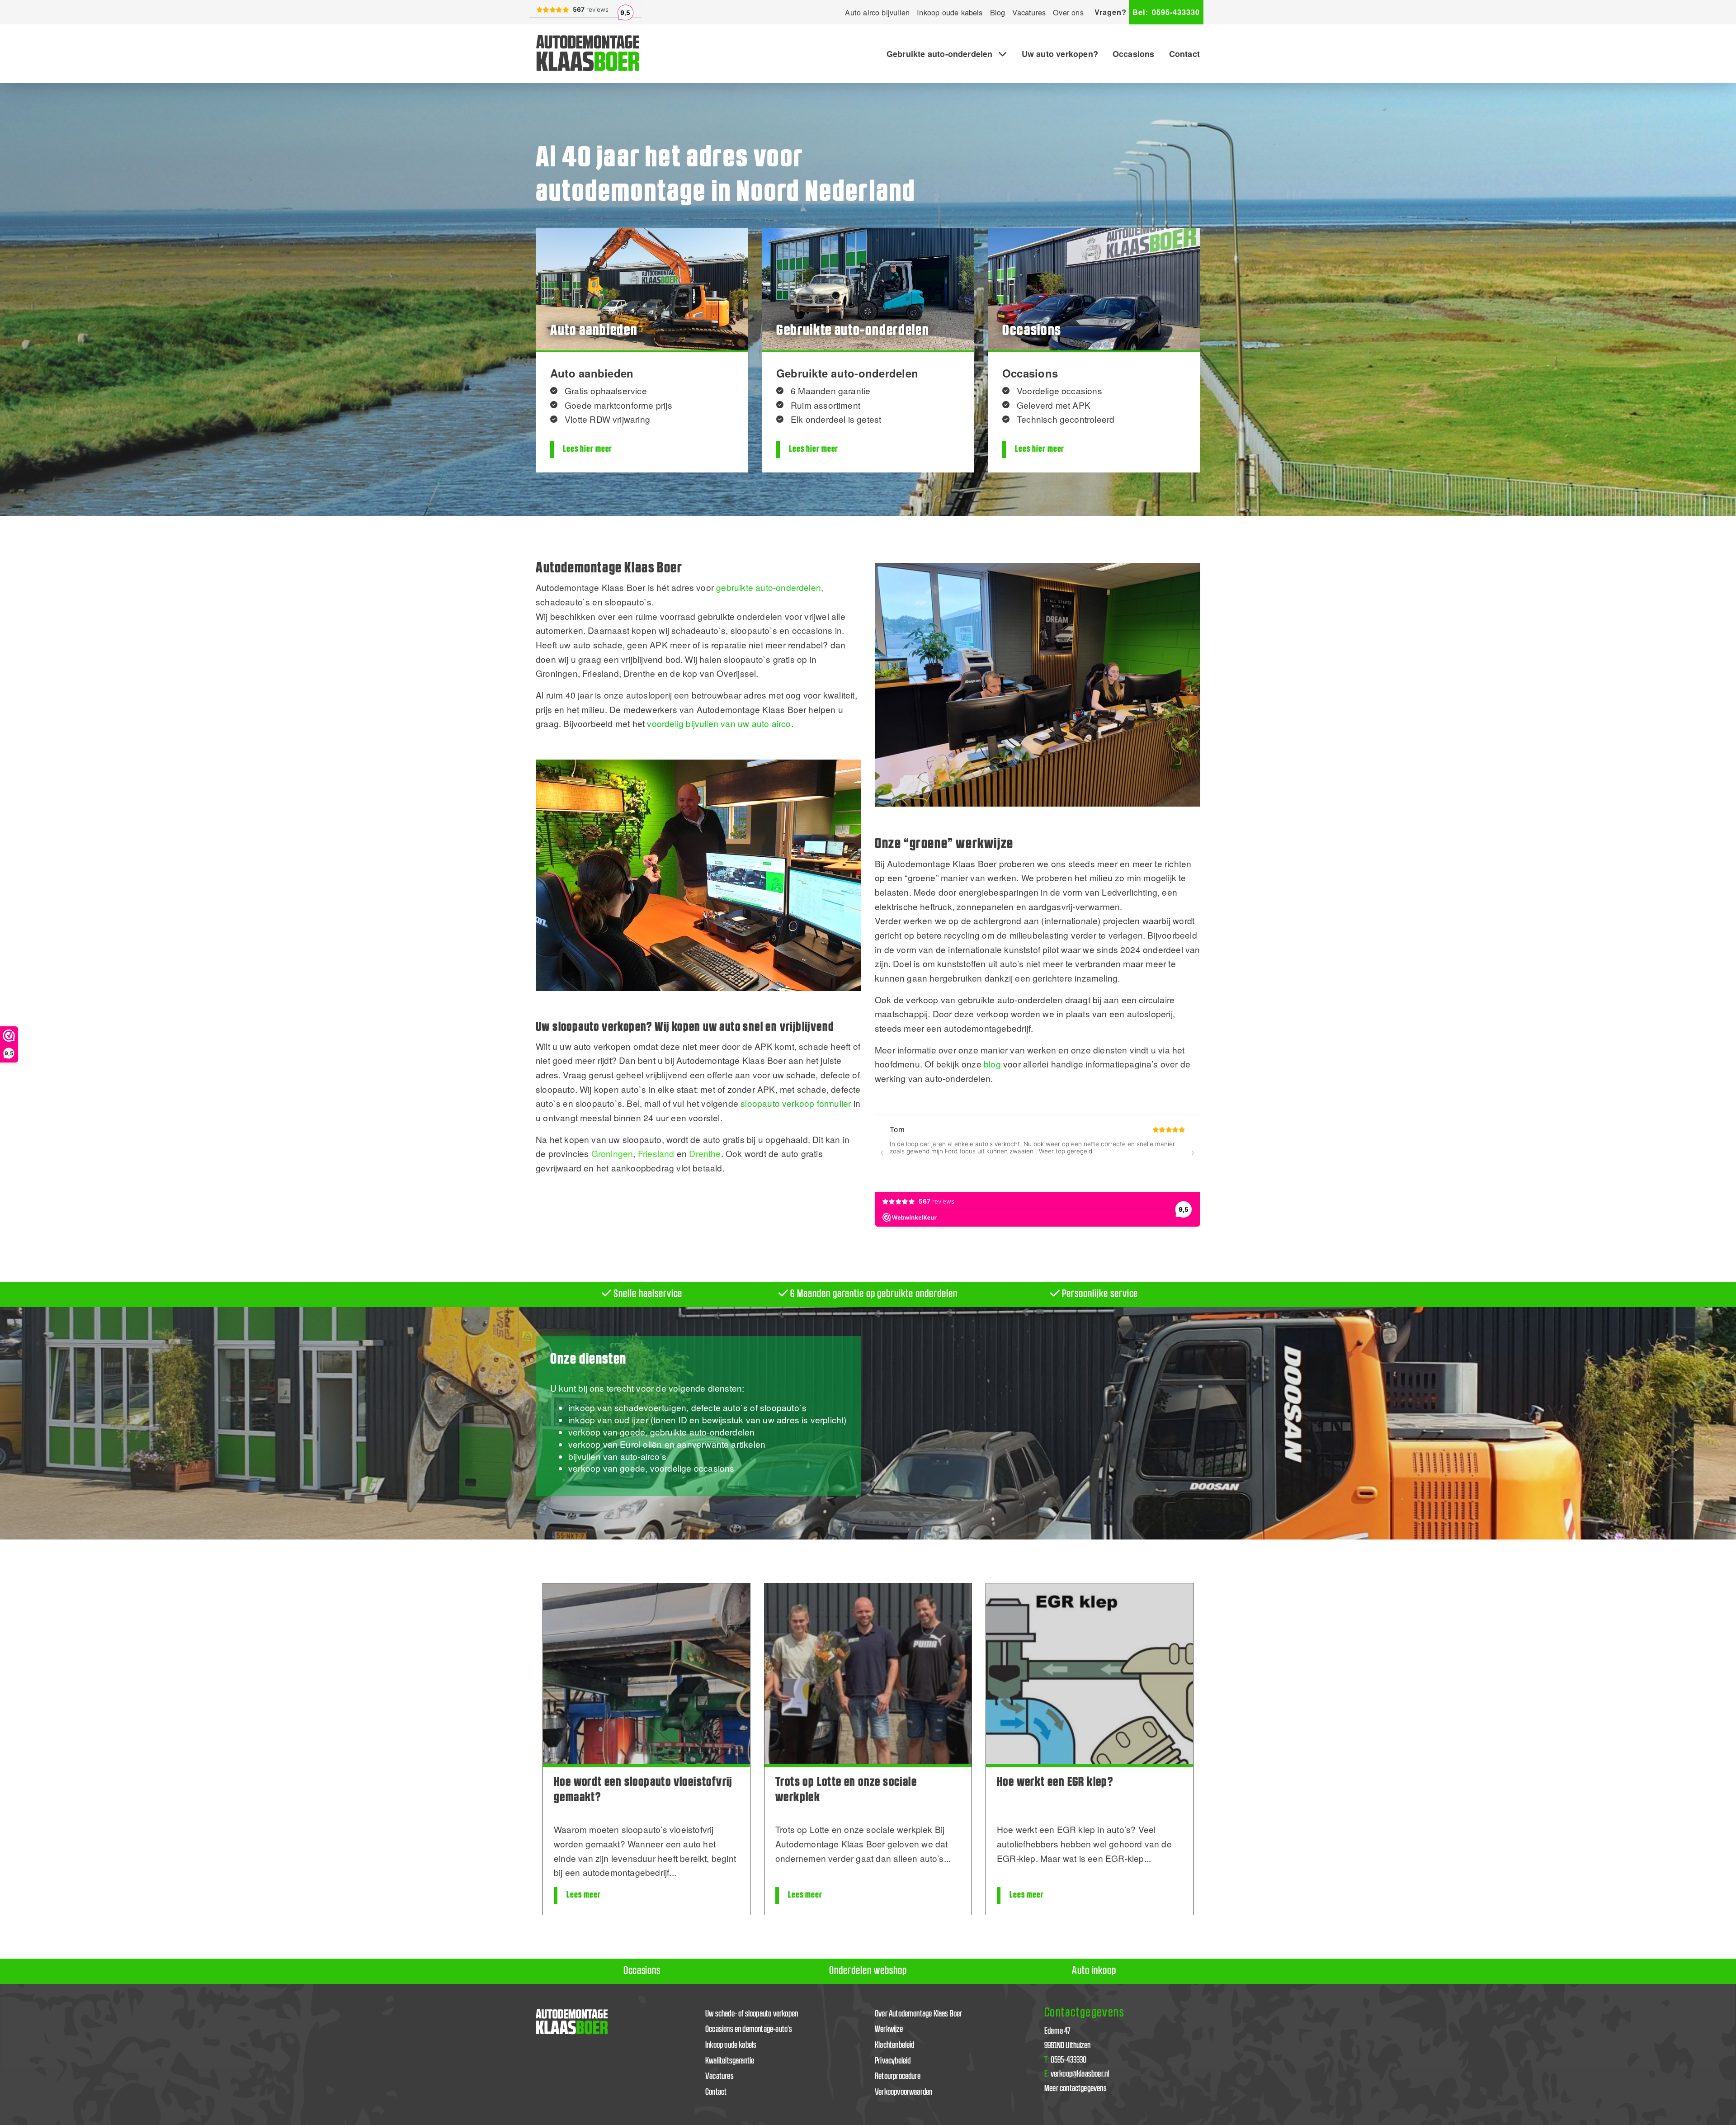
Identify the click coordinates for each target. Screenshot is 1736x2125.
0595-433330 (1166, 12)
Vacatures (1029, 12)
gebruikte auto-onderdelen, (770, 587)
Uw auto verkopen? (1060, 54)
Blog (998, 12)
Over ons (1068, 12)
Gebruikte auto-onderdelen (940, 54)
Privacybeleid (893, 2061)
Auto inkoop (1094, 1971)
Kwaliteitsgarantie (730, 2061)
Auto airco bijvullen (877, 12)
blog (992, 1064)
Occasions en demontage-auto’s (749, 2029)
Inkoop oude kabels (950, 12)
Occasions (1134, 54)
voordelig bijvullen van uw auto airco (719, 723)
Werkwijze (889, 2029)
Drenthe (705, 1153)
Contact (1184, 54)
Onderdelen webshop (868, 1971)
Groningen (612, 1153)
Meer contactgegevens (1076, 2089)
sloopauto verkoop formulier (796, 1103)
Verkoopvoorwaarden (903, 2092)
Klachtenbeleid (895, 2045)
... (673, 1872)
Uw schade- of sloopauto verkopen (752, 2014)
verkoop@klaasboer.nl (1077, 2074)
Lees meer (584, 1895)
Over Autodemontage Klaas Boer (919, 2014)
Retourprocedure (898, 2076)
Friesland (656, 1153)
